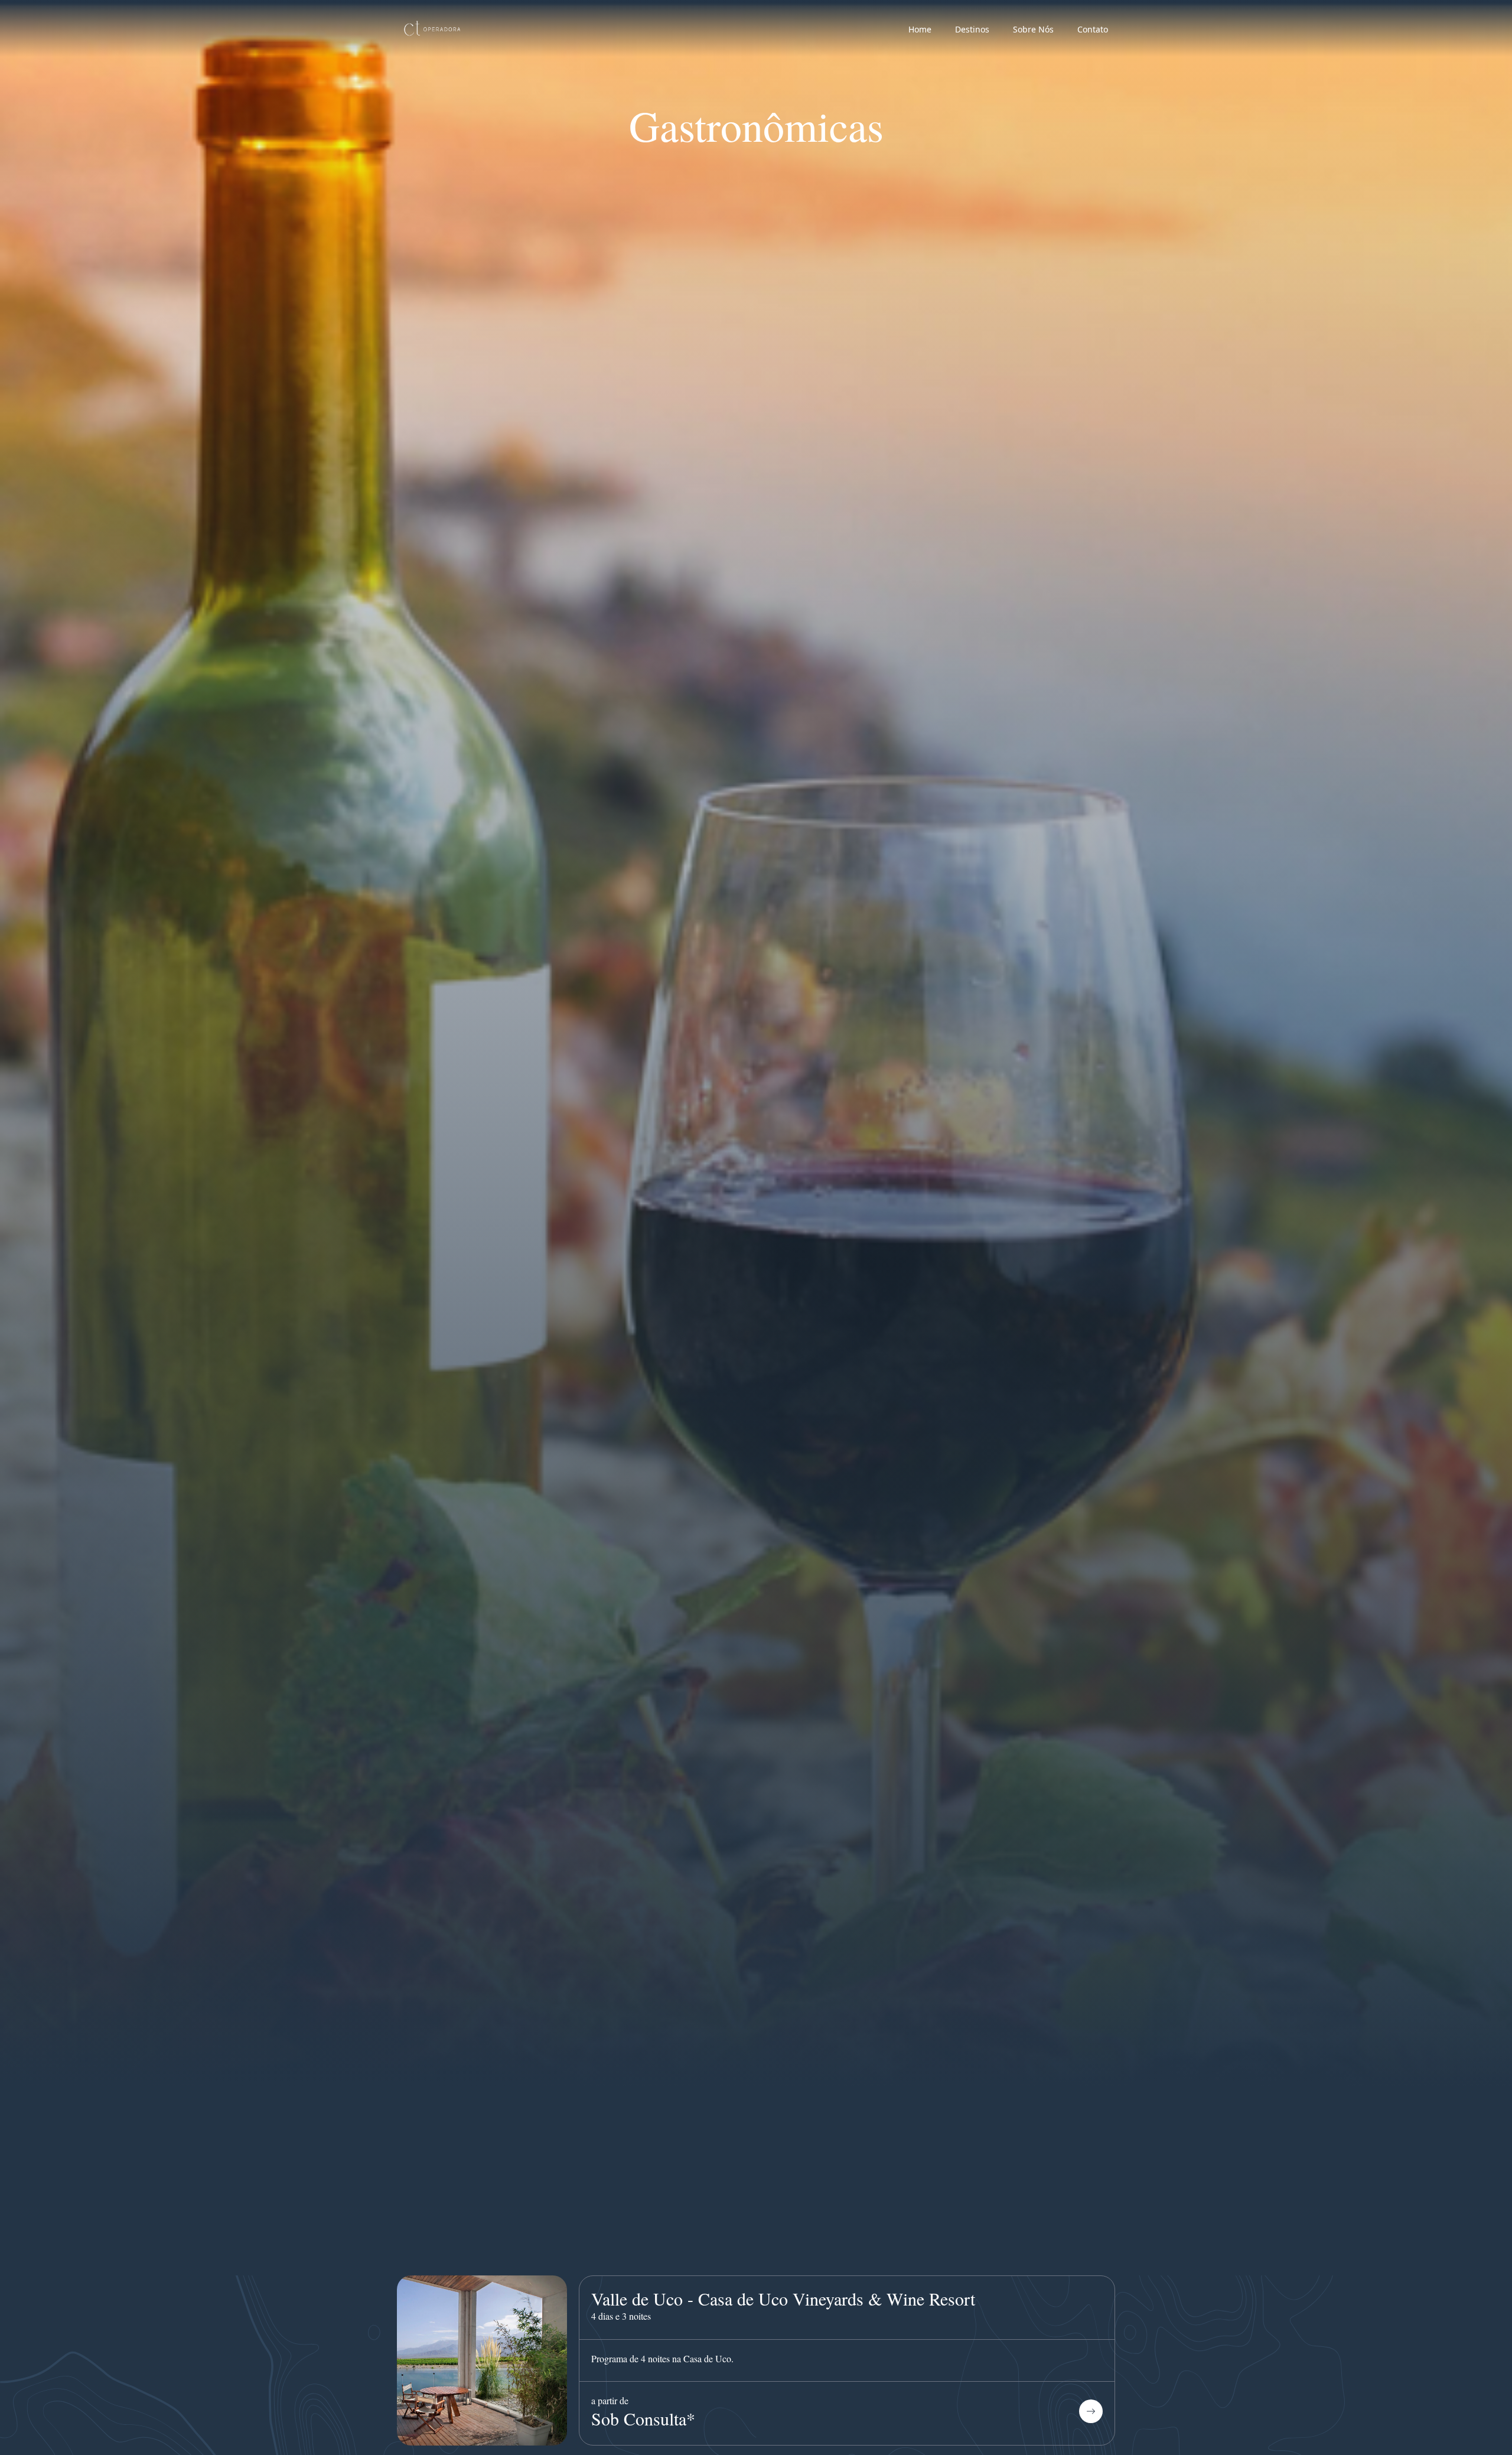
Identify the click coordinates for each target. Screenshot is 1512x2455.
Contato (1093, 29)
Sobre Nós (1033, 29)
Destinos (972, 29)
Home (920, 29)
